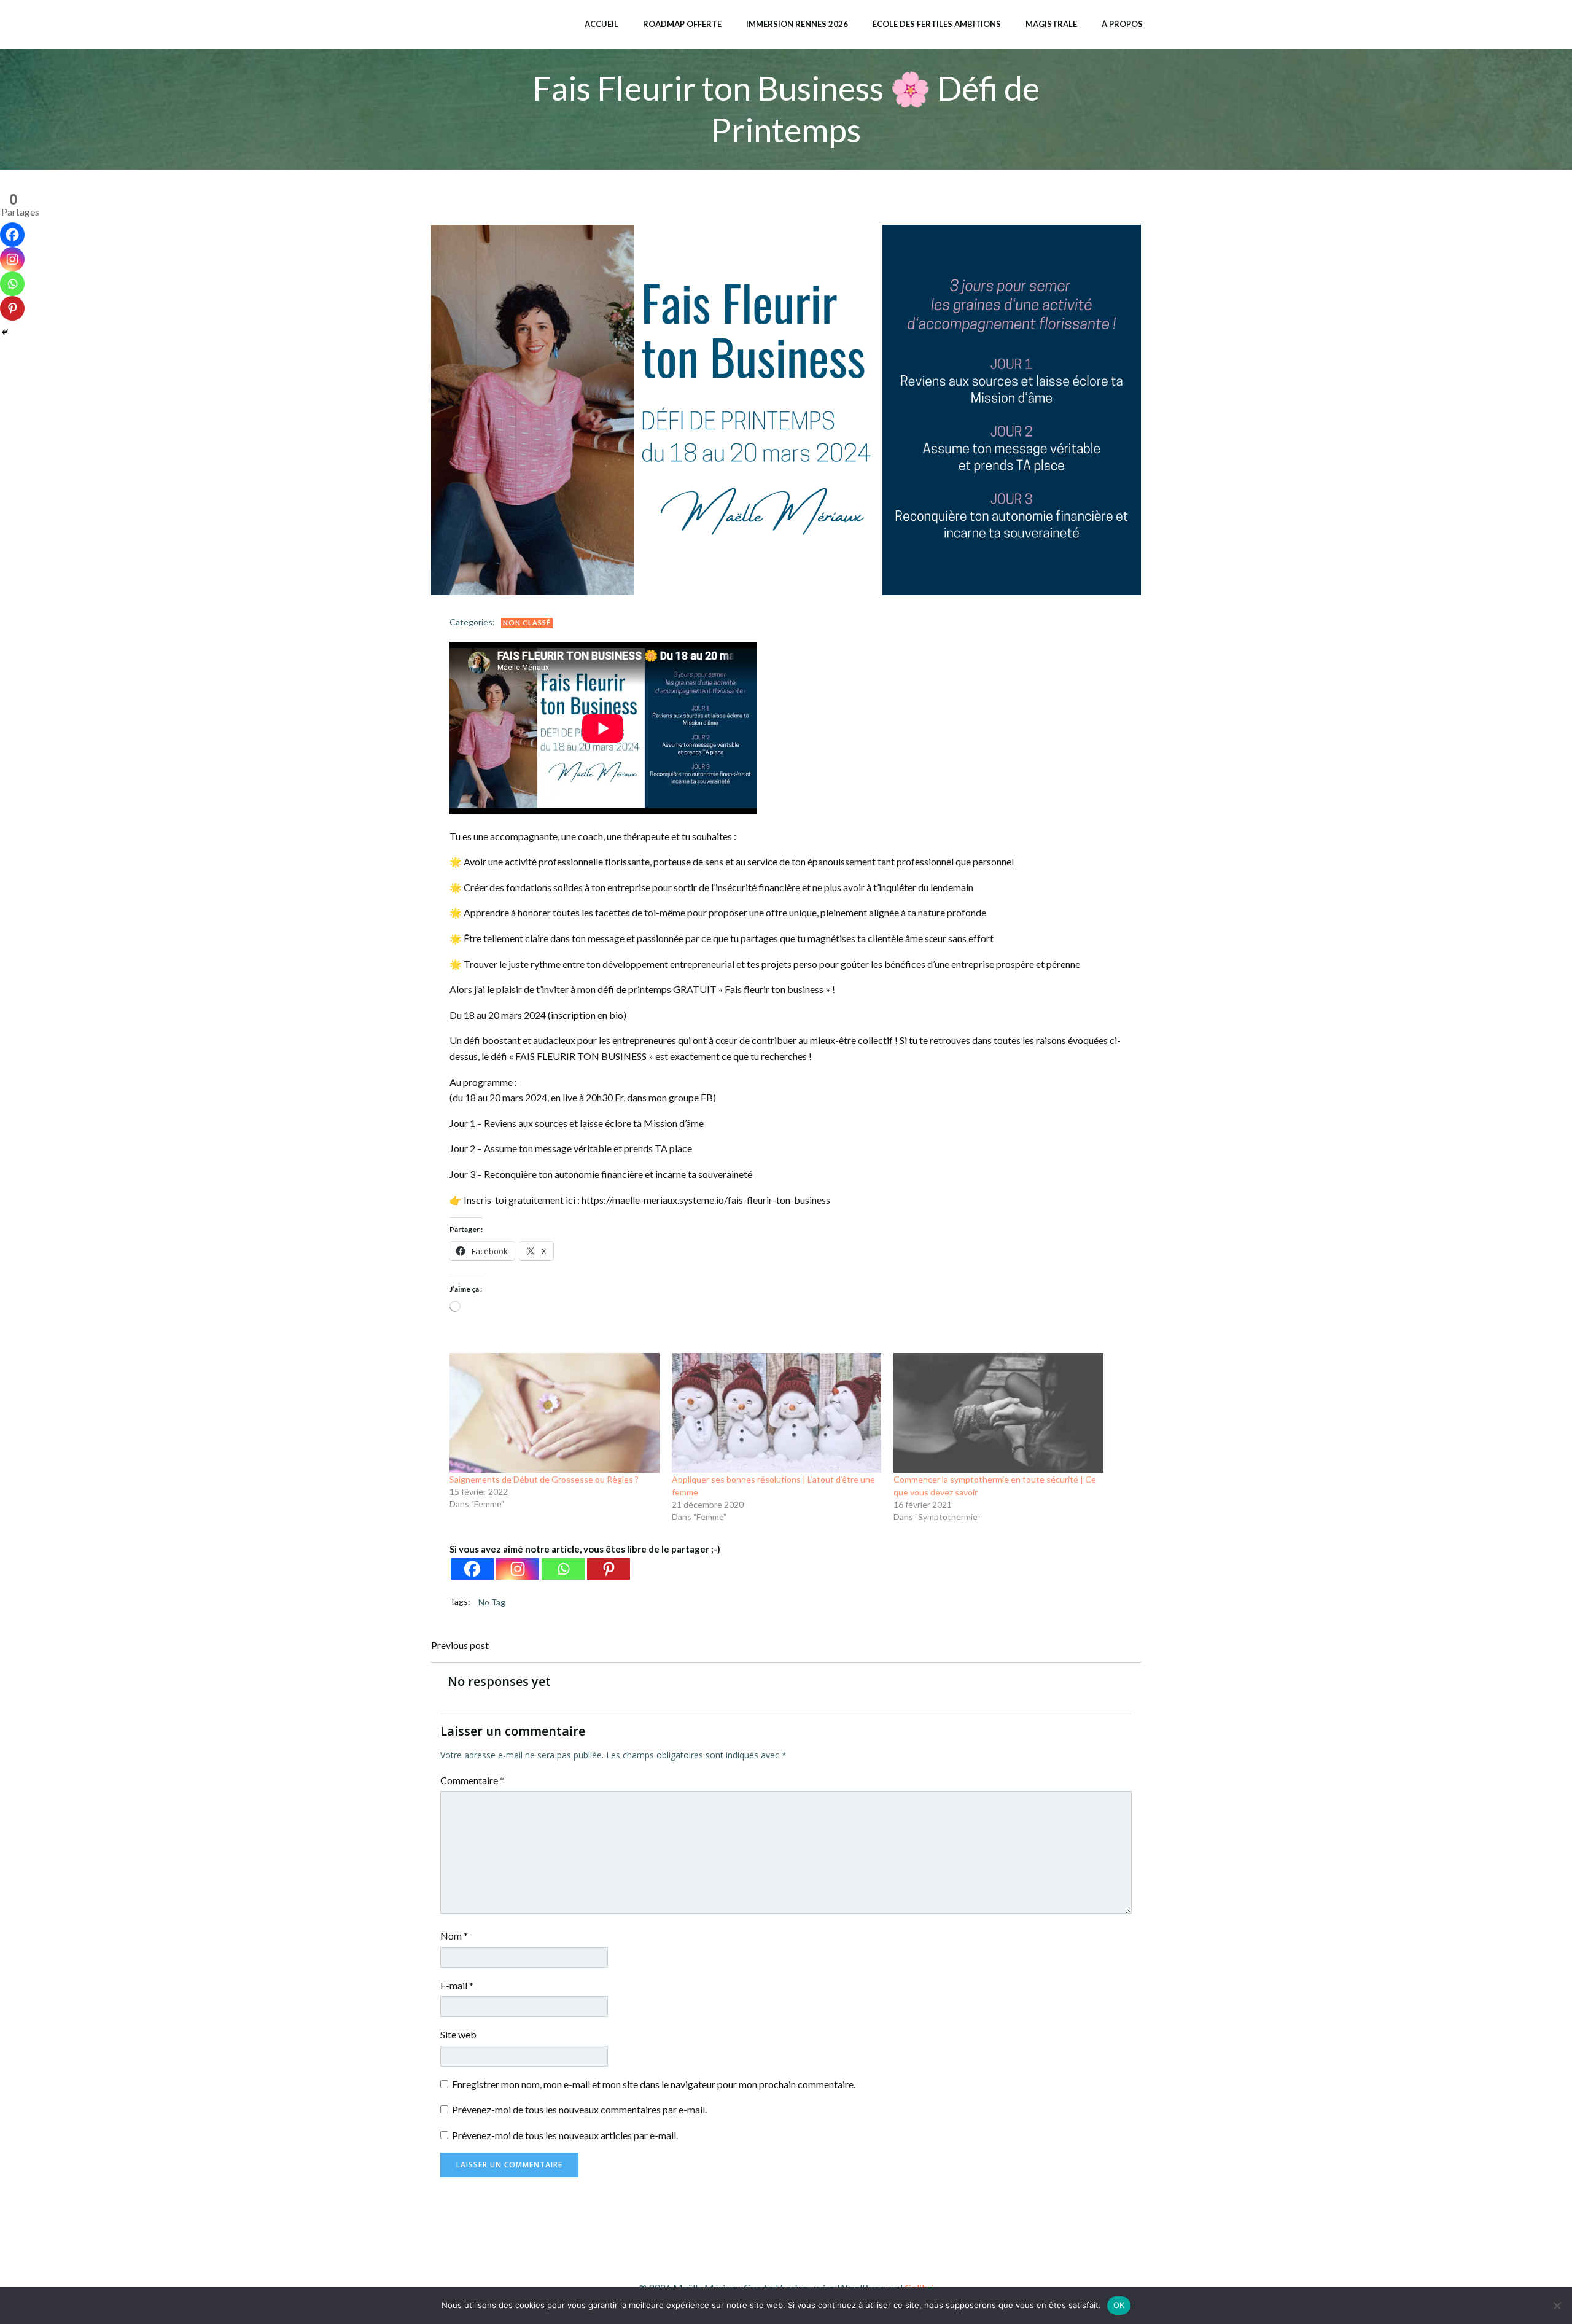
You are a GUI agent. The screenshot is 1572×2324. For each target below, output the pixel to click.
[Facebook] (472, 1569)
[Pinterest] (609, 1569)
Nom (454, 1936)
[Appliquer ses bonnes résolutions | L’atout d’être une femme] (777, 1413)
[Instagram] (518, 1569)
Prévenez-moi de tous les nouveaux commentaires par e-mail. (579, 2109)
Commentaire (472, 1780)
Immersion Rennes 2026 (797, 24)
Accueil (601, 24)
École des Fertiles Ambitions (937, 24)
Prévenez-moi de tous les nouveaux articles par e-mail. (565, 2135)
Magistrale (1051, 24)
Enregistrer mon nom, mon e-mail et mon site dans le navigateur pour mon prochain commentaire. (654, 2084)
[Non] (1557, 2306)
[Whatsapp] (563, 1569)
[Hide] (5, 332)
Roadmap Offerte (682, 24)
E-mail (457, 1985)
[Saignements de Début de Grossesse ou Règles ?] (554, 1413)
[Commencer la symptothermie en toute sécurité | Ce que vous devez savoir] (998, 1413)
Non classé (527, 622)
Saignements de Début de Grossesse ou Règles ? (544, 1479)
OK (1119, 2305)
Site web (458, 2034)
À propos (1122, 24)
